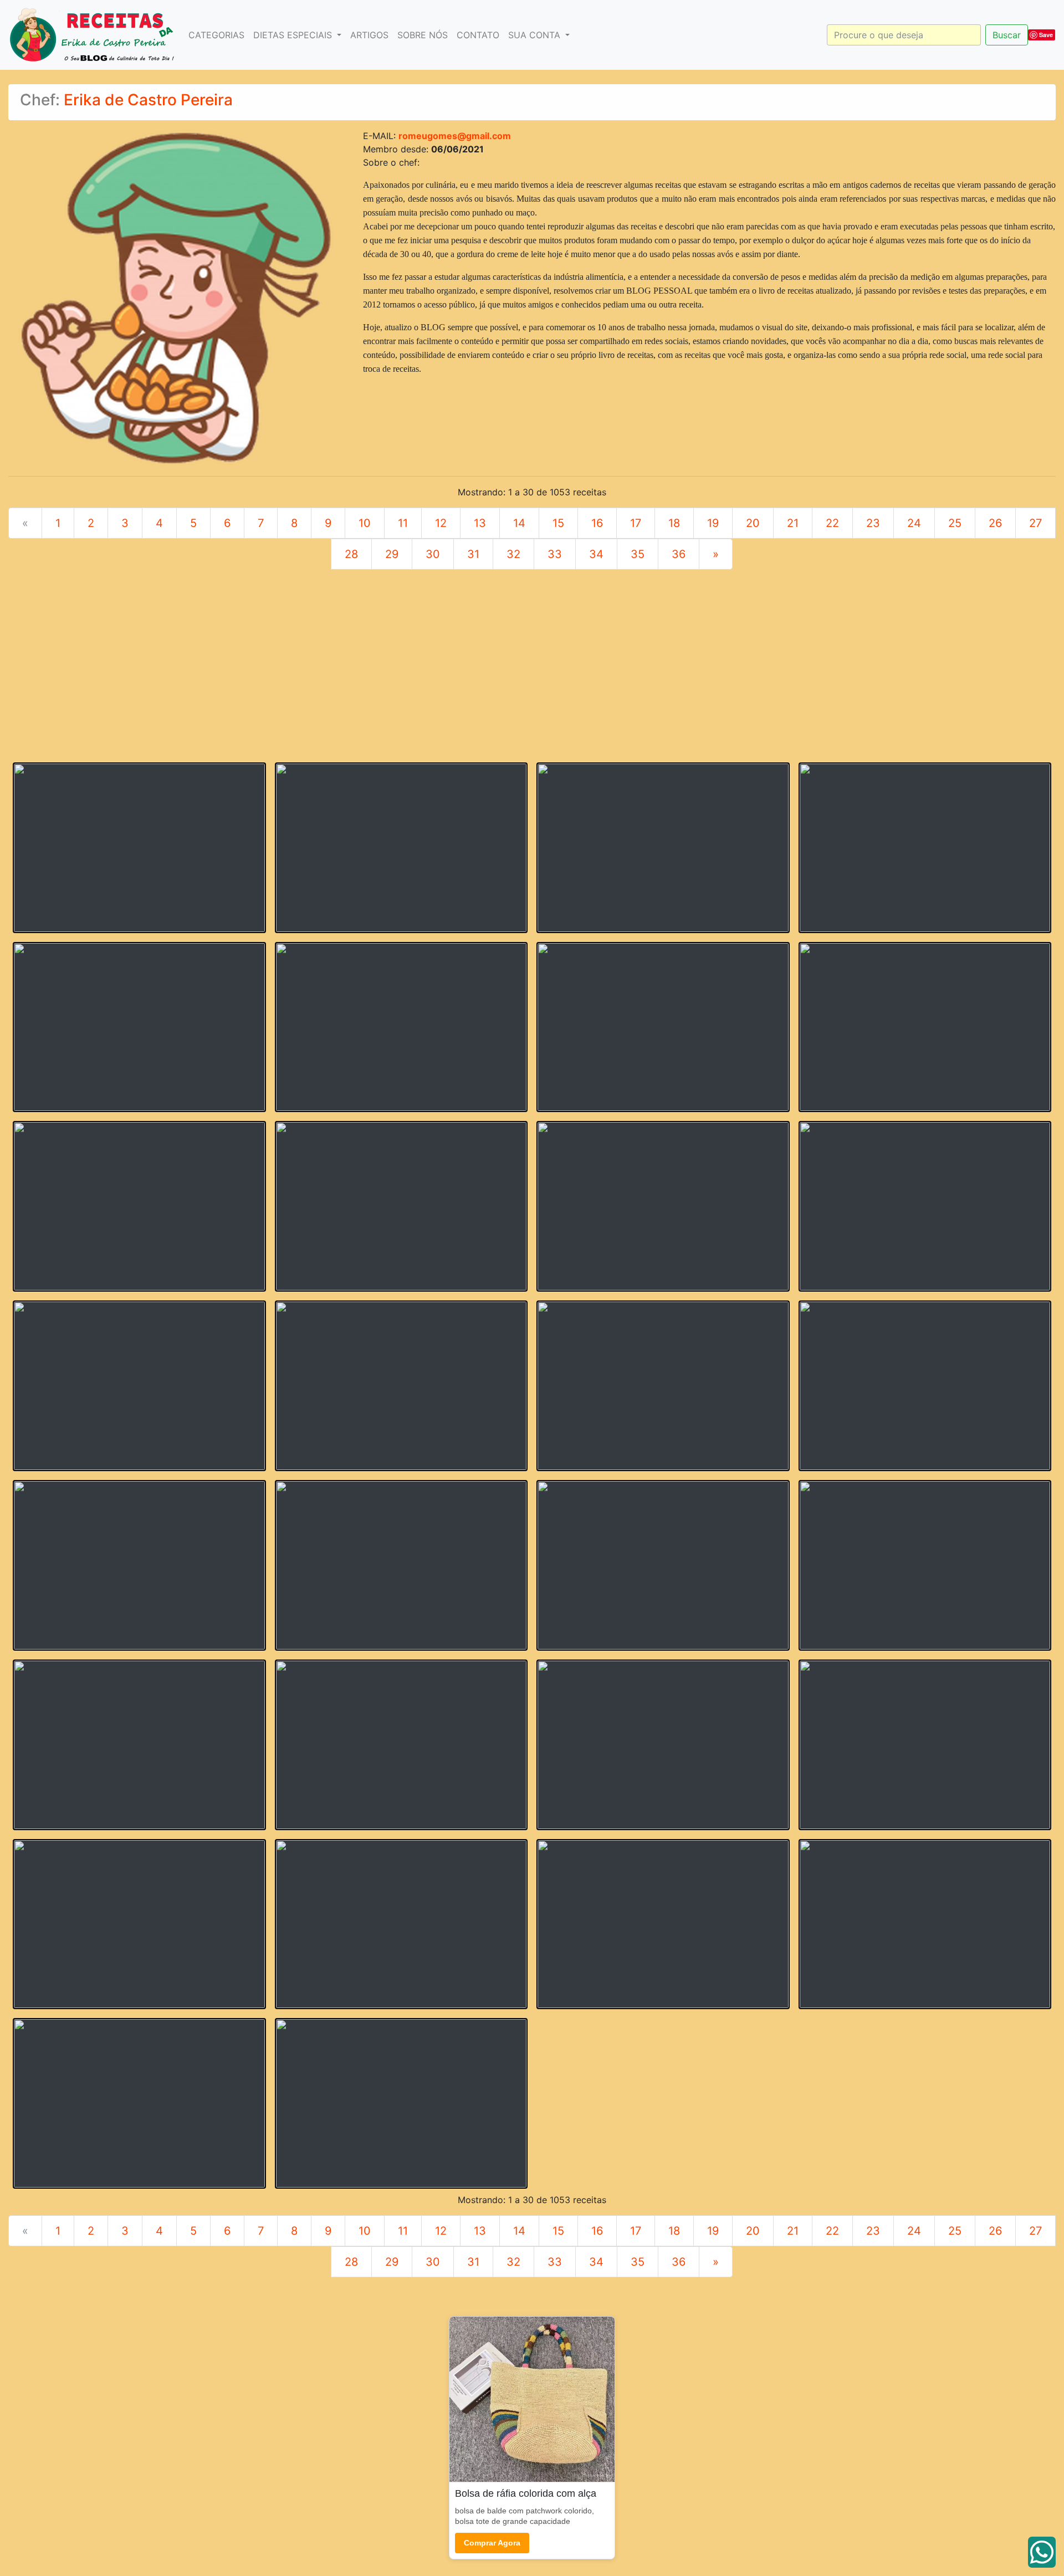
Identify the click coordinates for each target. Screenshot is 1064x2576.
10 (365, 523)
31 (473, 554)
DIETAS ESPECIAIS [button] (294, 35)
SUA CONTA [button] (536, 35)
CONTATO (478, 35)
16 (597, 523)
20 (753, 523)
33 (555, 554)
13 (480, 523)
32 (513, 554)
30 (433, 554)
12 (441, 523)
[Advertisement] (532, 675)
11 (403, 523)
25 (955, 523)
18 (674, 523)
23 (873, 523)
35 (638, 554)
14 (519, 523)
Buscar (1007, 35)
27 (1035, 523)
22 (832, 523)
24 (914, 523)
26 (995, 523)
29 (392, 554)
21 (793, 523)
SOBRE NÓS (423, 35)
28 (351, 554)
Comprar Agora (492, 2543)
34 (596, 554)
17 (636, 523)
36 (679, 554)
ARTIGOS (369, 35)
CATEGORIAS (216, 35)
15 (558, 523)
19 (713, 523)
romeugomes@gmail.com (455, 136)
